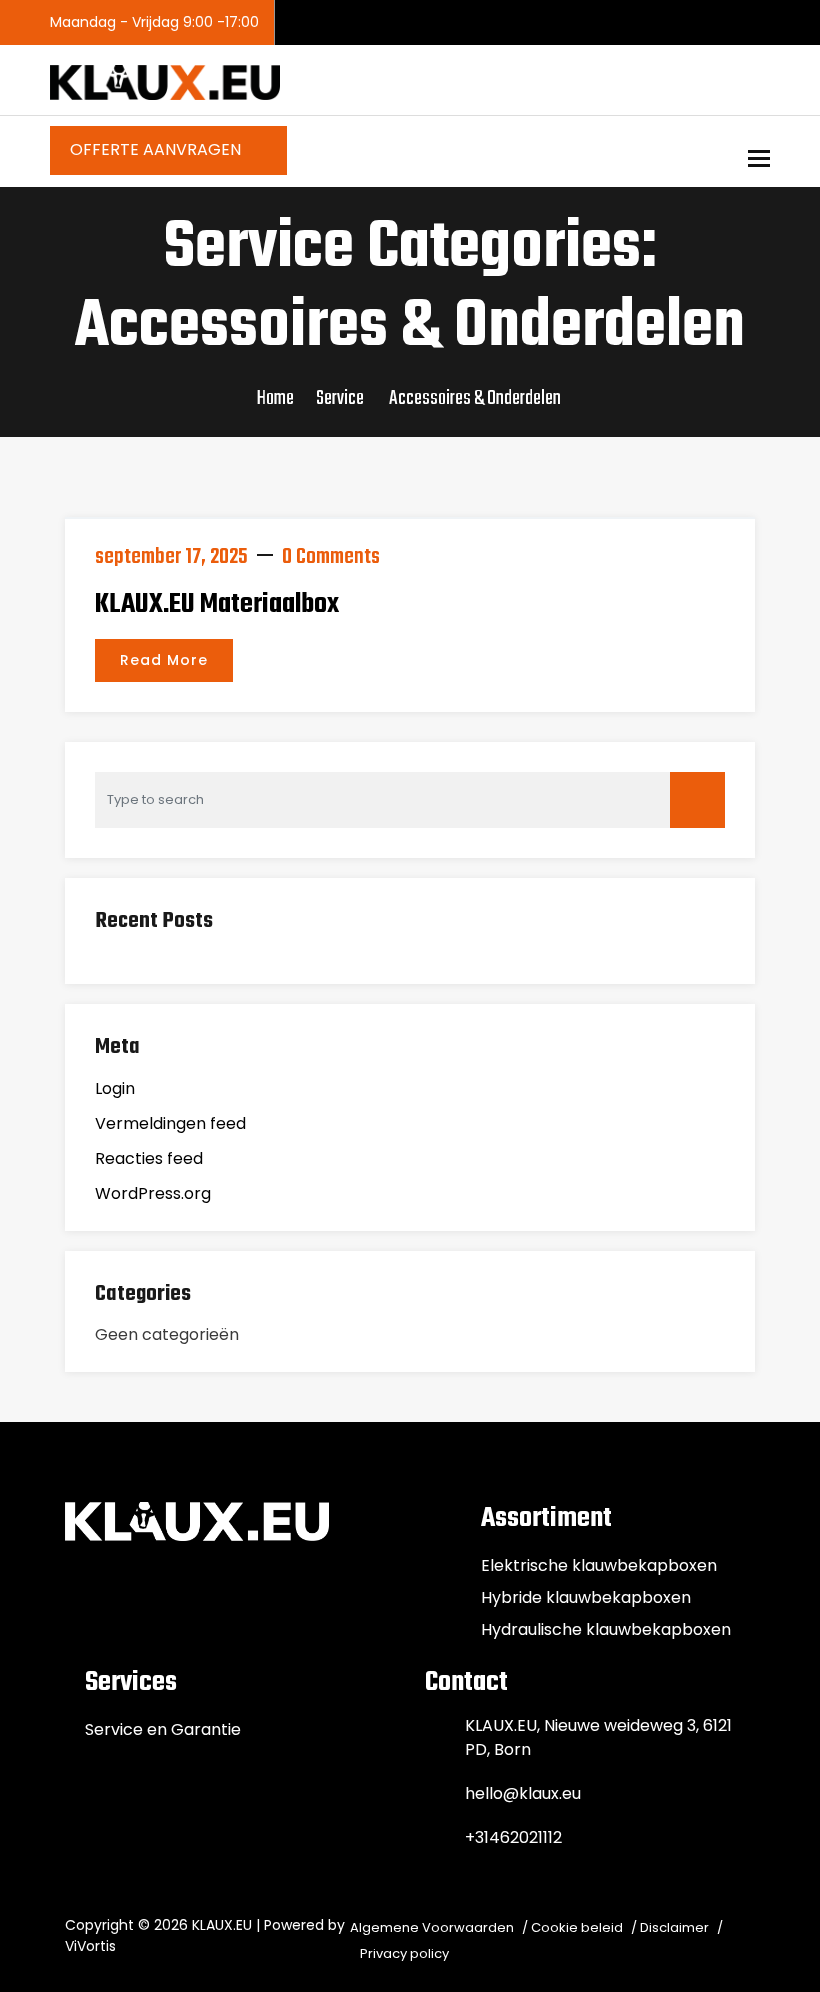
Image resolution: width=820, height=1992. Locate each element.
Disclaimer (674, 1927)
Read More (164, 660)
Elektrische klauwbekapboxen (599, 1565)
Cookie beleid (577, 1927)
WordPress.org (153, 1193)
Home (275, 398)
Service (340, 398)
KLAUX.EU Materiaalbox (217, 604)
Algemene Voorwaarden (432, 1927)
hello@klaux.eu (523, 1793)
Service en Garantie (163, 1729)
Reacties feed (149, 1158)
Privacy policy (404, 1953)
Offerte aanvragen (157, 149)
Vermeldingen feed (170, 1123)
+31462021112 (513, 1837)
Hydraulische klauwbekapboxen (606, 1629)
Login (115, 1088)
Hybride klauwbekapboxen (586, 1597)
